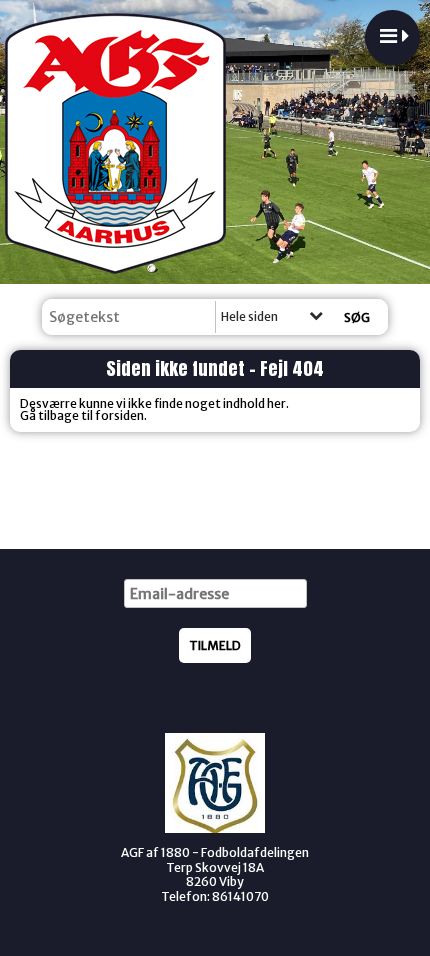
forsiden (119, 415)
